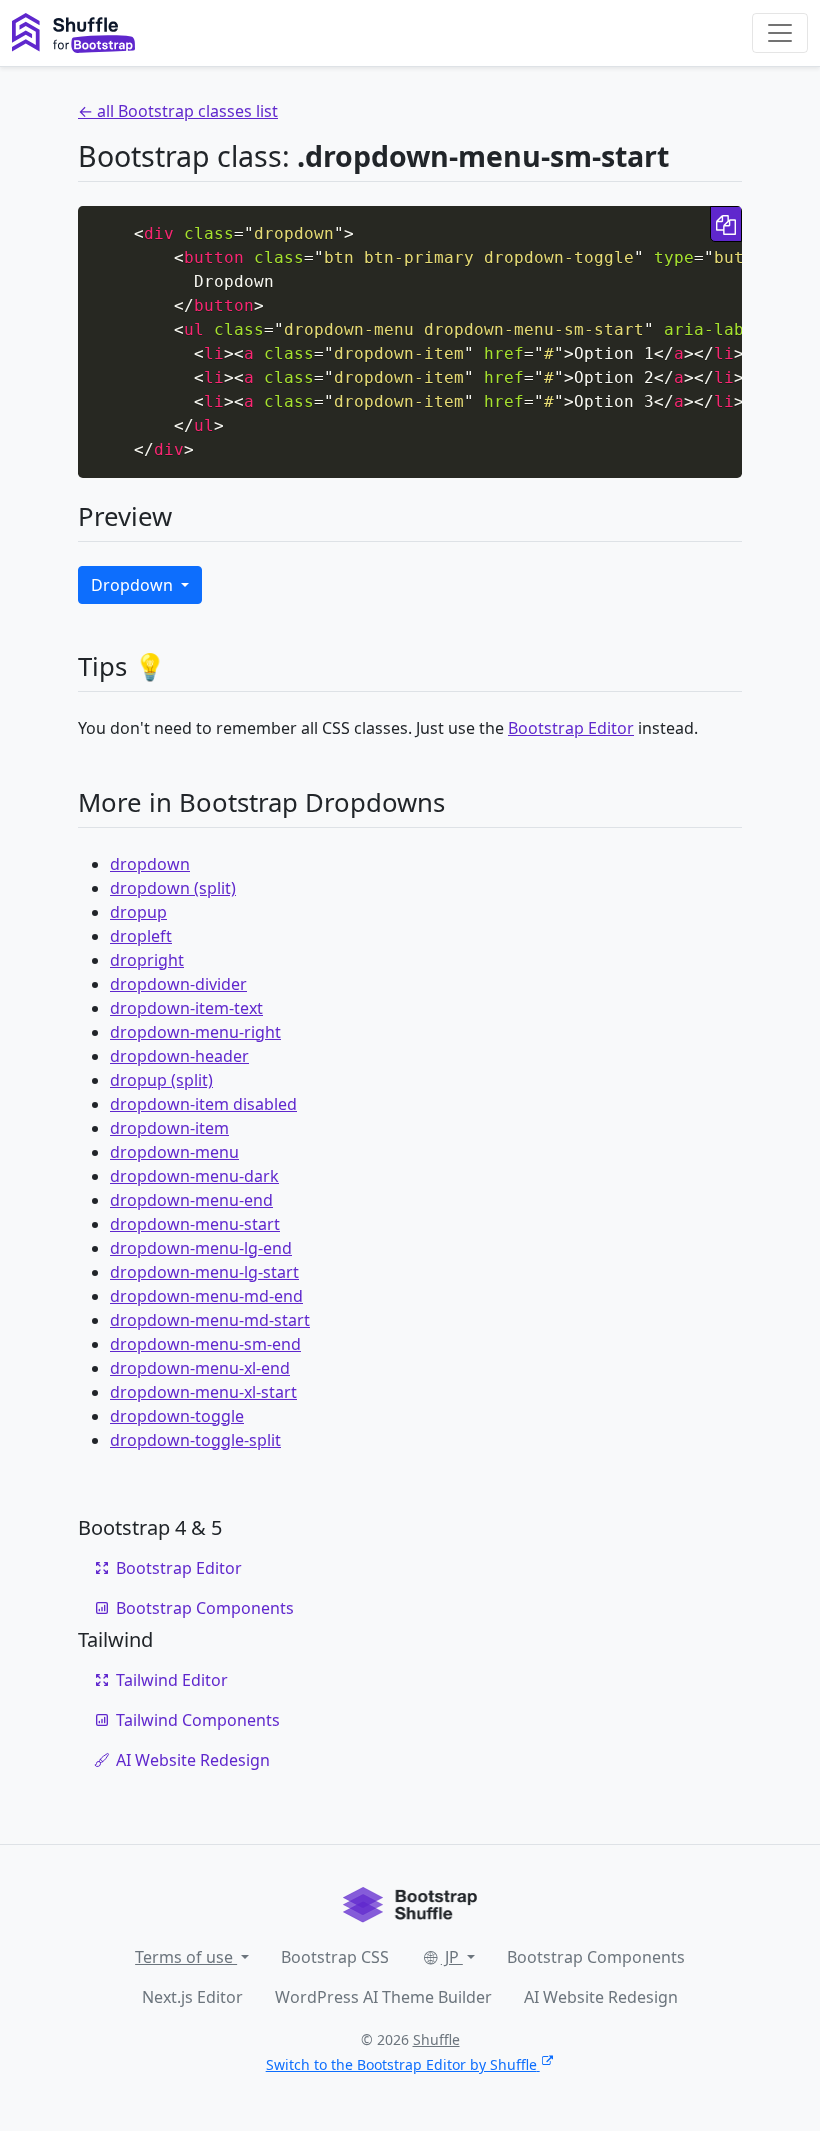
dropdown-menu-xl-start (203, 1392)
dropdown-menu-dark (194, 1176)
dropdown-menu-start (195, 1224)
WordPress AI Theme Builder (383, 1997)
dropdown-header (179, 1056)
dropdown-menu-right (195, 1032)
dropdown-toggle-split (195, 1440)
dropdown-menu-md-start (210, 1320)
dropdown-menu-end (191, 1200)
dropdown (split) (173, 888)
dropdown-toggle (177, 1416)
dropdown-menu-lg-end (201, 1248)
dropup (138, 912)
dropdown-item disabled (203, 1104)
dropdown (150, 864)
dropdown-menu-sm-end (205, 1344)
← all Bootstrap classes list (178, 111)
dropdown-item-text (186, 1008)
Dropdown (134, 585)
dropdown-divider (178, 984)
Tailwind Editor (172, 1680)
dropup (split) (161, 1080)
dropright (147, 960)
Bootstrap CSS (335, 1957)
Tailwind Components (198, 1720)
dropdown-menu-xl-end (200, 1368)
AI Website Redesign (193, 1760)
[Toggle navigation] (780, 33)
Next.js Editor (192, 1997)
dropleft (141, 936)
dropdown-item (169, 1128)
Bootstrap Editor (571, 728)
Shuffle (436, 2039)
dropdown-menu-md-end (206, 1296)
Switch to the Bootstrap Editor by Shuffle (401, 2064)
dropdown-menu (174, 1152)
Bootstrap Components (205, 1608)
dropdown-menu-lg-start (204, 1272)
